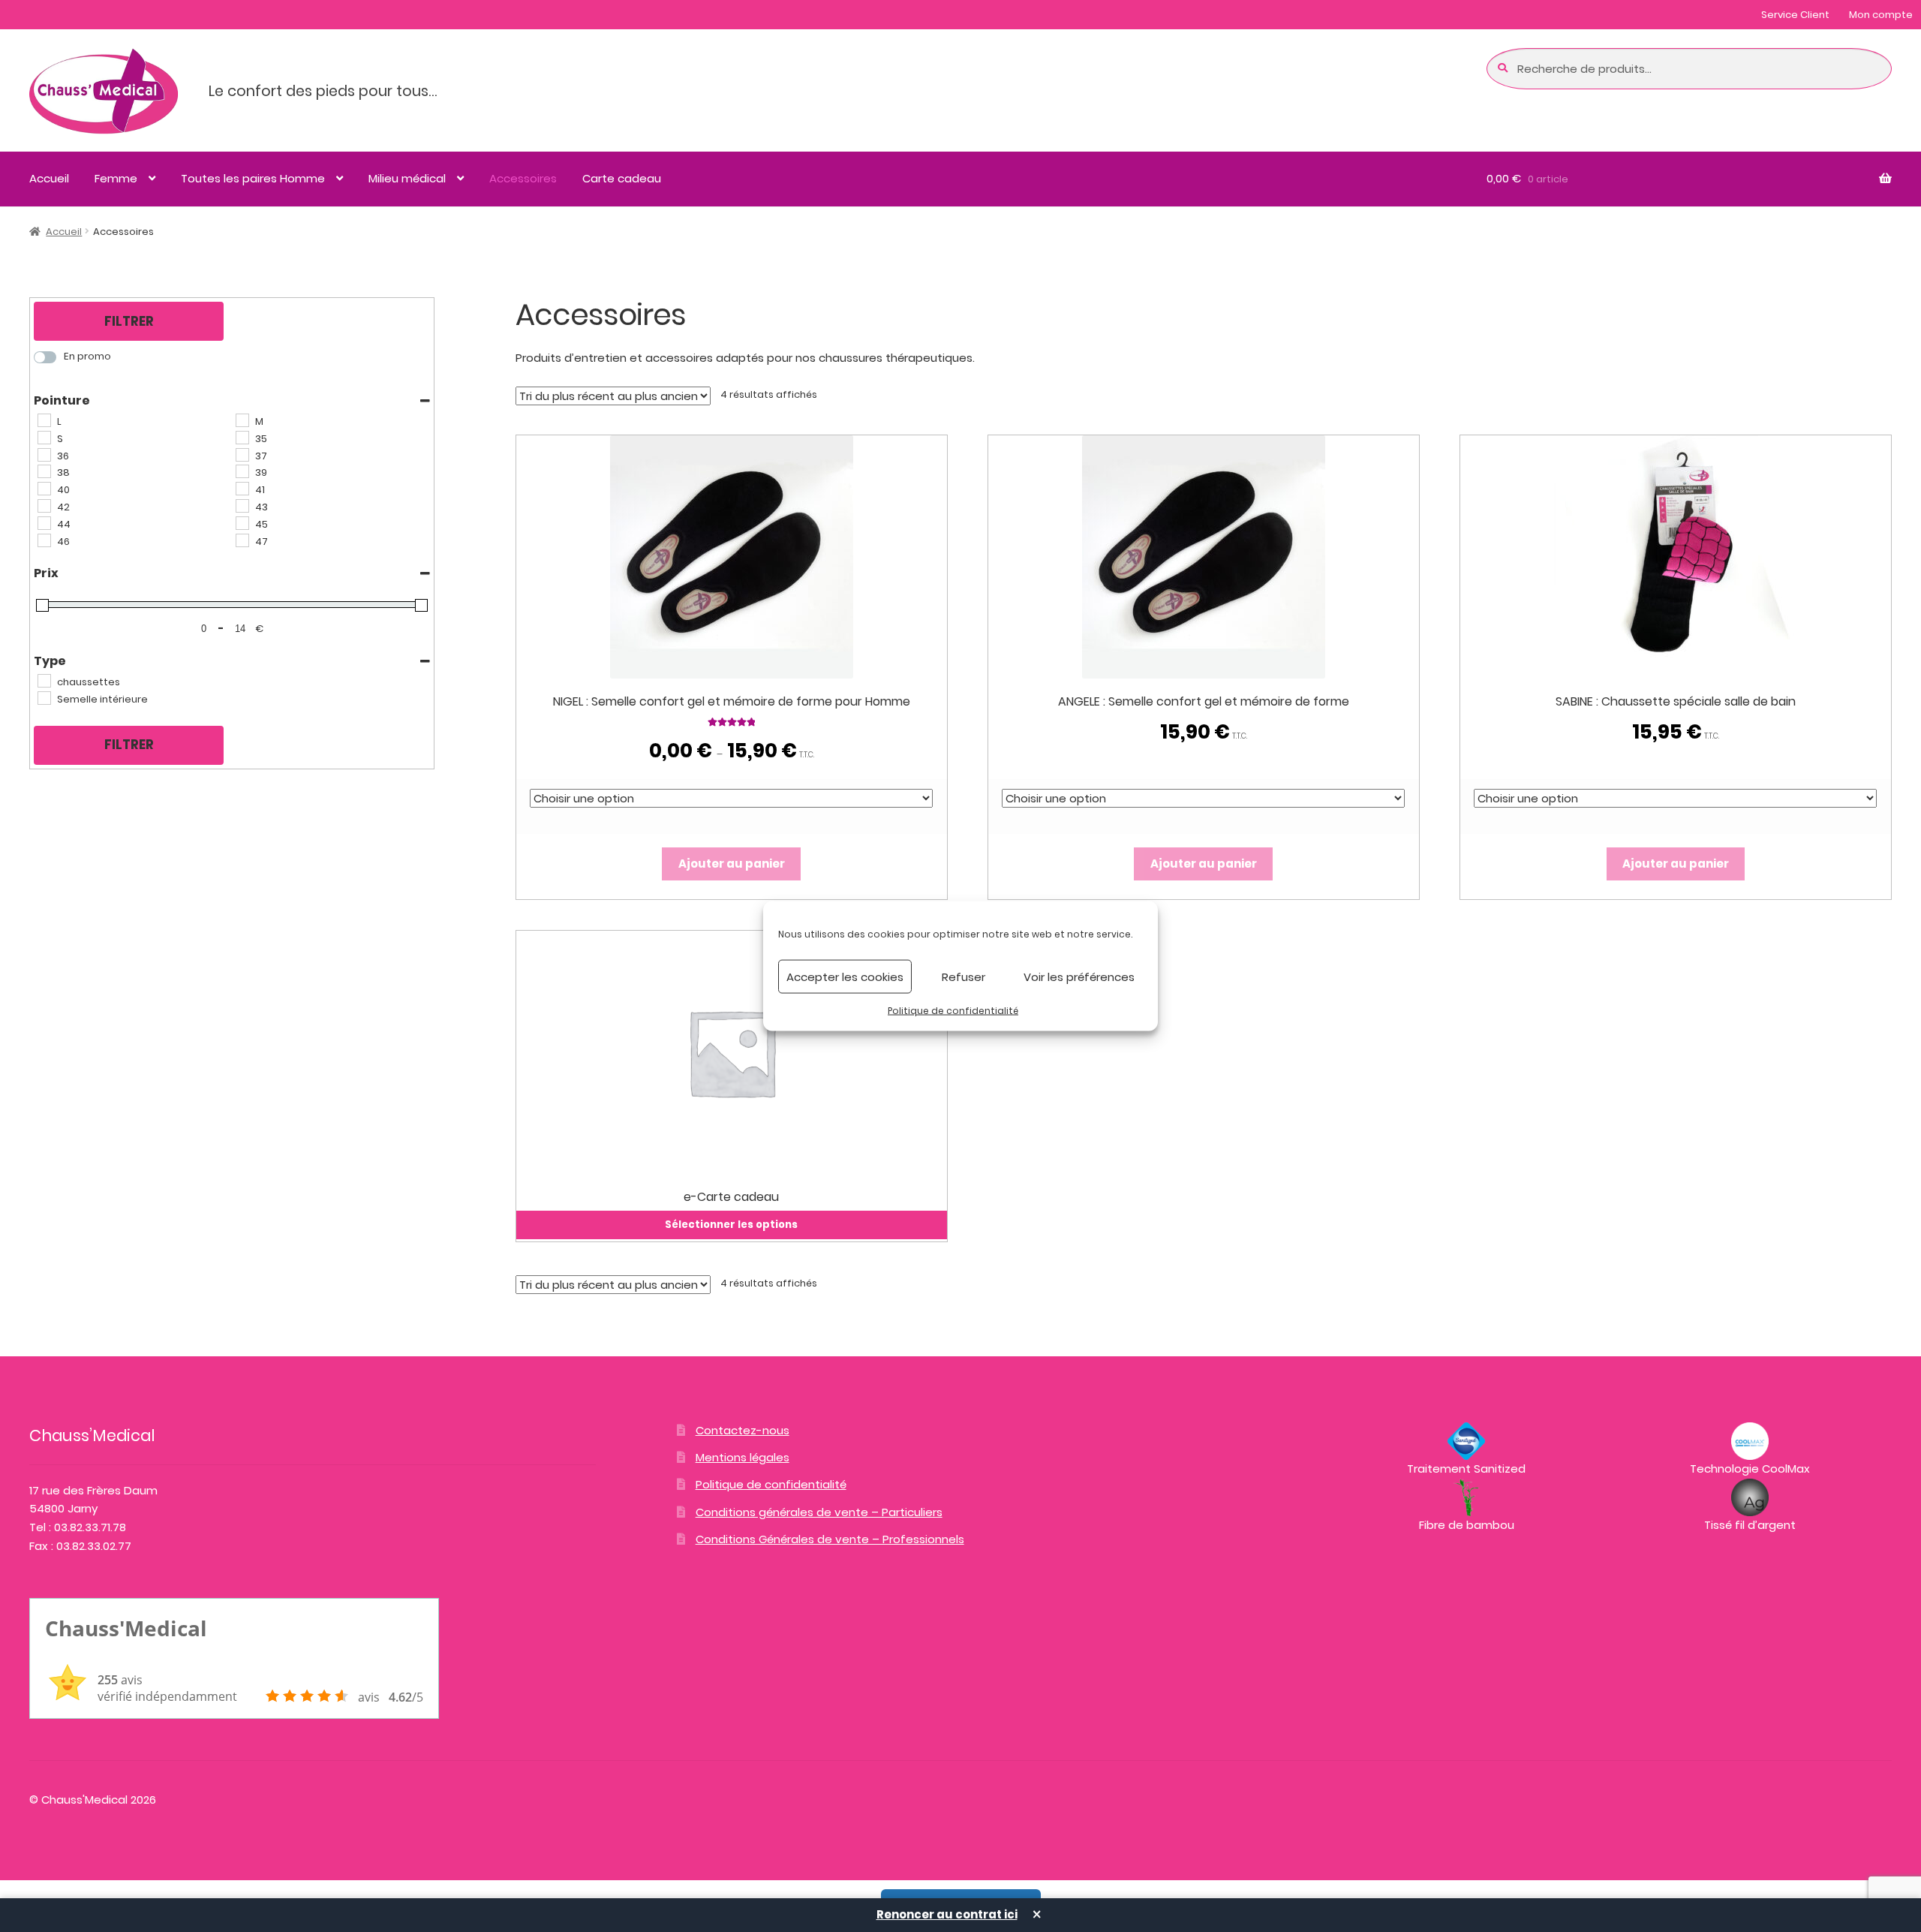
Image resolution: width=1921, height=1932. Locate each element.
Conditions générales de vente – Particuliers (819, 1512)
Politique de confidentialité (953, 1011)
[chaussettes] (44, 680)
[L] (44, 420)
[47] (242, 540)
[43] (242, 505)
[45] (242, 522)
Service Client (1795, 15)
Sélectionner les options (731, 1225)
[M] (242, 420)
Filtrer (129, 321)
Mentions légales (743, 1457)
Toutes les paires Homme (253, 178)
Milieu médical (407, 178)
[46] (44, 540)
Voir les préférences (1079, 976)
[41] (242, 488)
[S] (44, 437)
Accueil (49, 178)
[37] (242, 454)
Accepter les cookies (845, 976)
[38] (44, 471)
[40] (44, 488)
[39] (242, 471)
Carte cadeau (622, 178)
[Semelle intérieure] (44, 697)
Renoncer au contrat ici (947, 1914)
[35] (242, 437)
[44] (44, 522)
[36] (44, 454)
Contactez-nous (743, 1430)
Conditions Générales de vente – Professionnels (830, 1539)
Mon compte (1881, 15)
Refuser (964, 976)
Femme (116, 178)
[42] (44, 505)
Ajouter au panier (732, 864)
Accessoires (523, 178)
